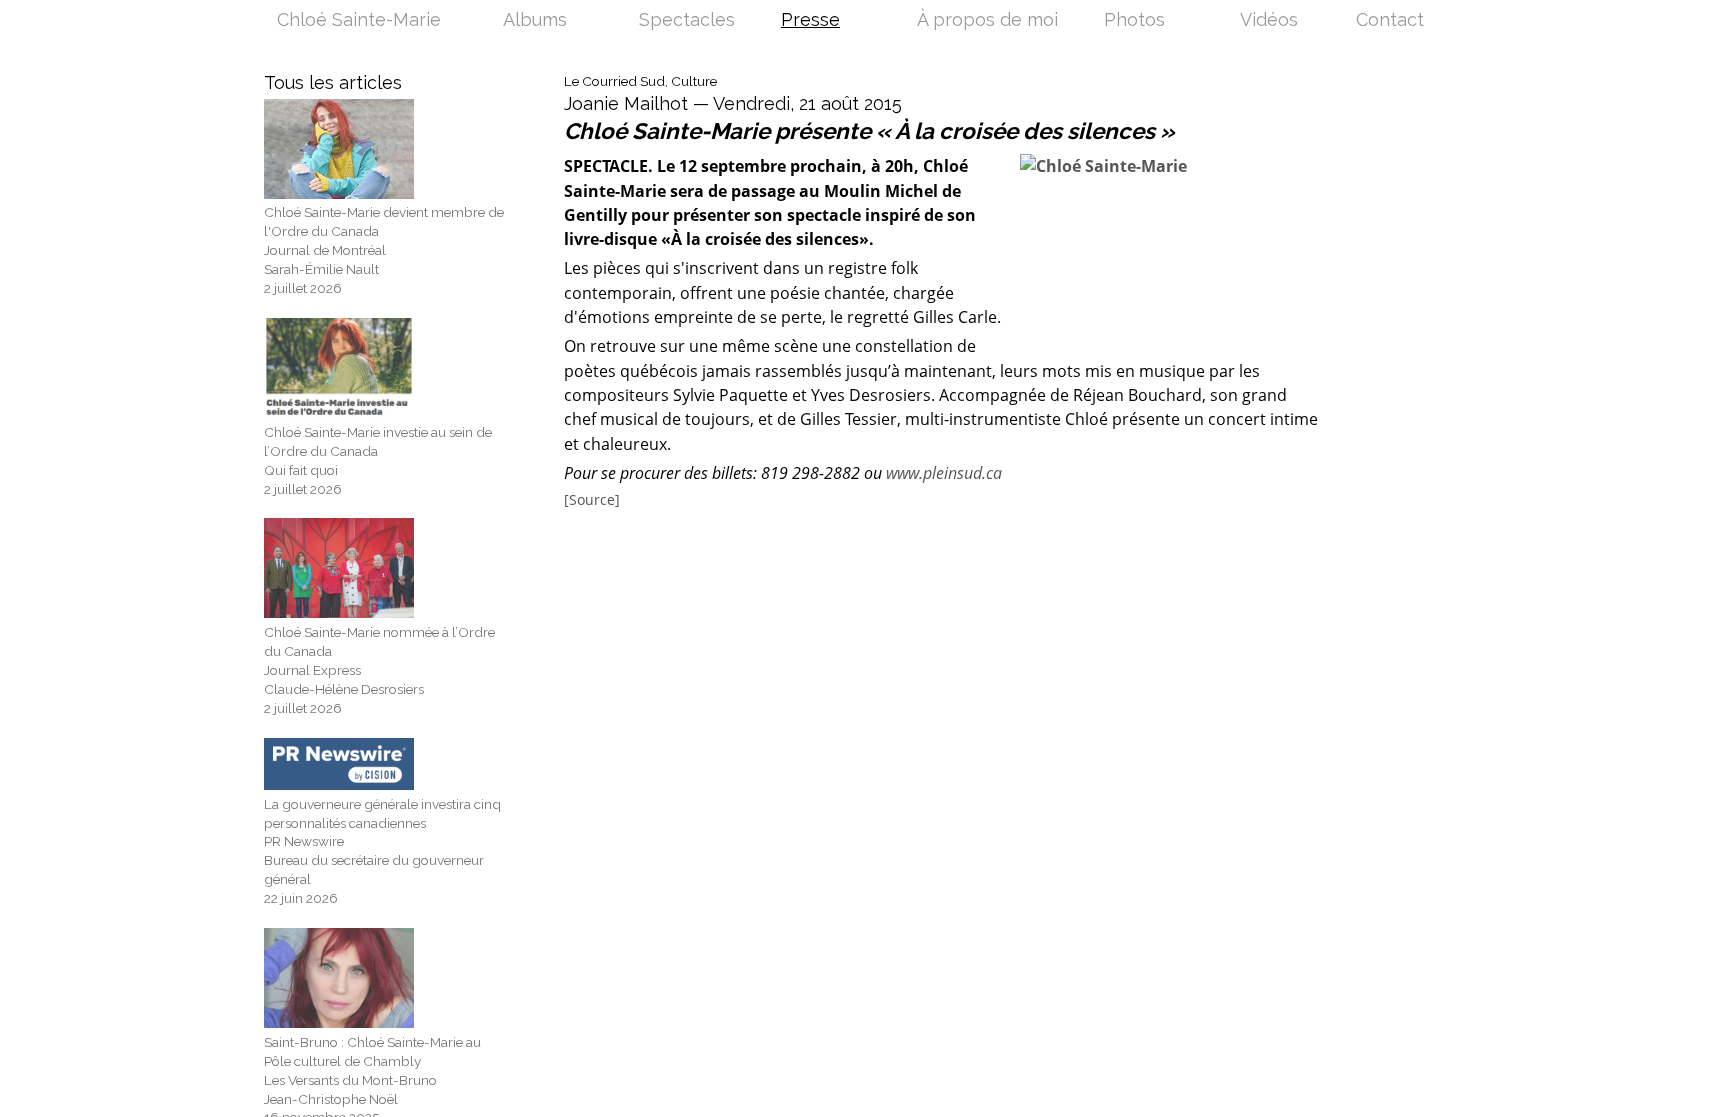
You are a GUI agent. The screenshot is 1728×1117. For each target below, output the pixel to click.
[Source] (592, 500)
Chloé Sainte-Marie (359, 21)
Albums (535, 21)
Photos (1134, 21)
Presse (810, 21)
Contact (1390, 21)
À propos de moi (987, 21)
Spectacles (687, 21)
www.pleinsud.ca (944, 473)
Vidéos (1269, 21)
